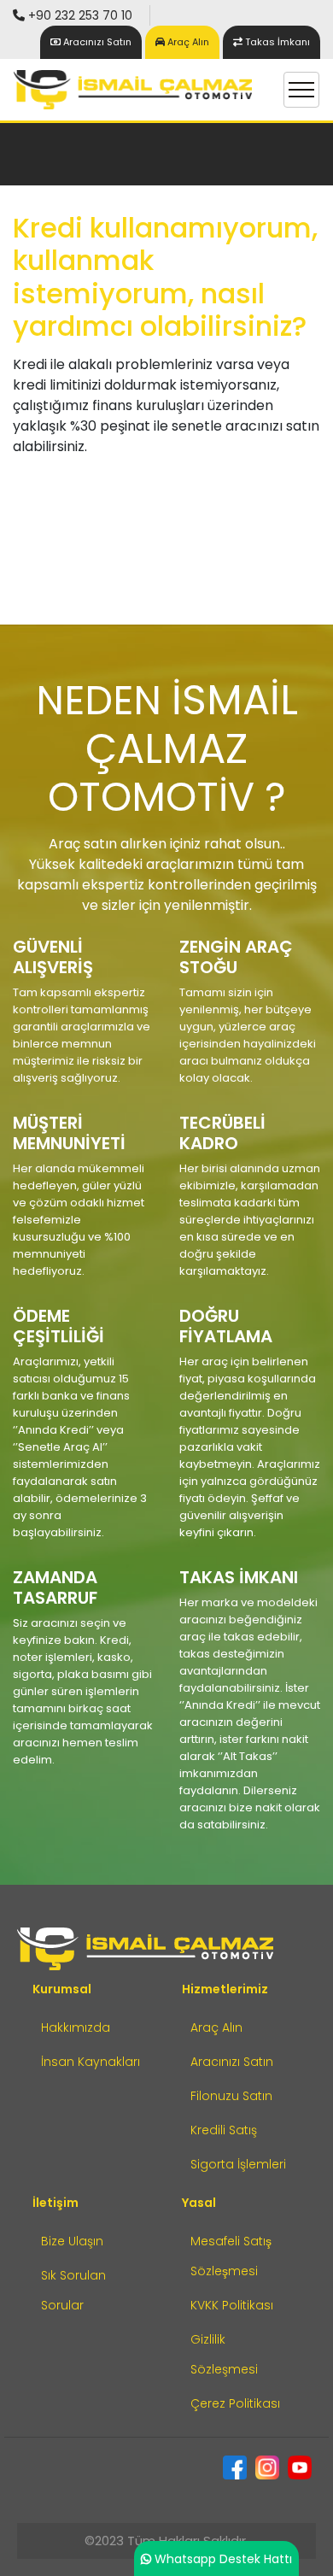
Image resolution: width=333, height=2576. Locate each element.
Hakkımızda (76, 2027)
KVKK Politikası (232, 2305)
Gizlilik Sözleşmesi (224, 2354)
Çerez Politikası (235, 2403)
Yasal (199, 2203)
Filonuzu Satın (231, 2096)
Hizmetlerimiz (225, 1989)
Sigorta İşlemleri (238, 2164)
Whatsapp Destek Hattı (223, 2559)
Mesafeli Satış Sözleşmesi (231, 2256)
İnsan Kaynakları (91, 2062)
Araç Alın (187, 42)
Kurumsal (62, 1989)
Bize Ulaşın (72, 2241)
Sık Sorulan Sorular (73, 2290)
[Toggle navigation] (301, 90)
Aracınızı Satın (232, 2062)
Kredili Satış (224, 2130)
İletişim (55, 2203)
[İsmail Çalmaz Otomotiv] (133, 90)
